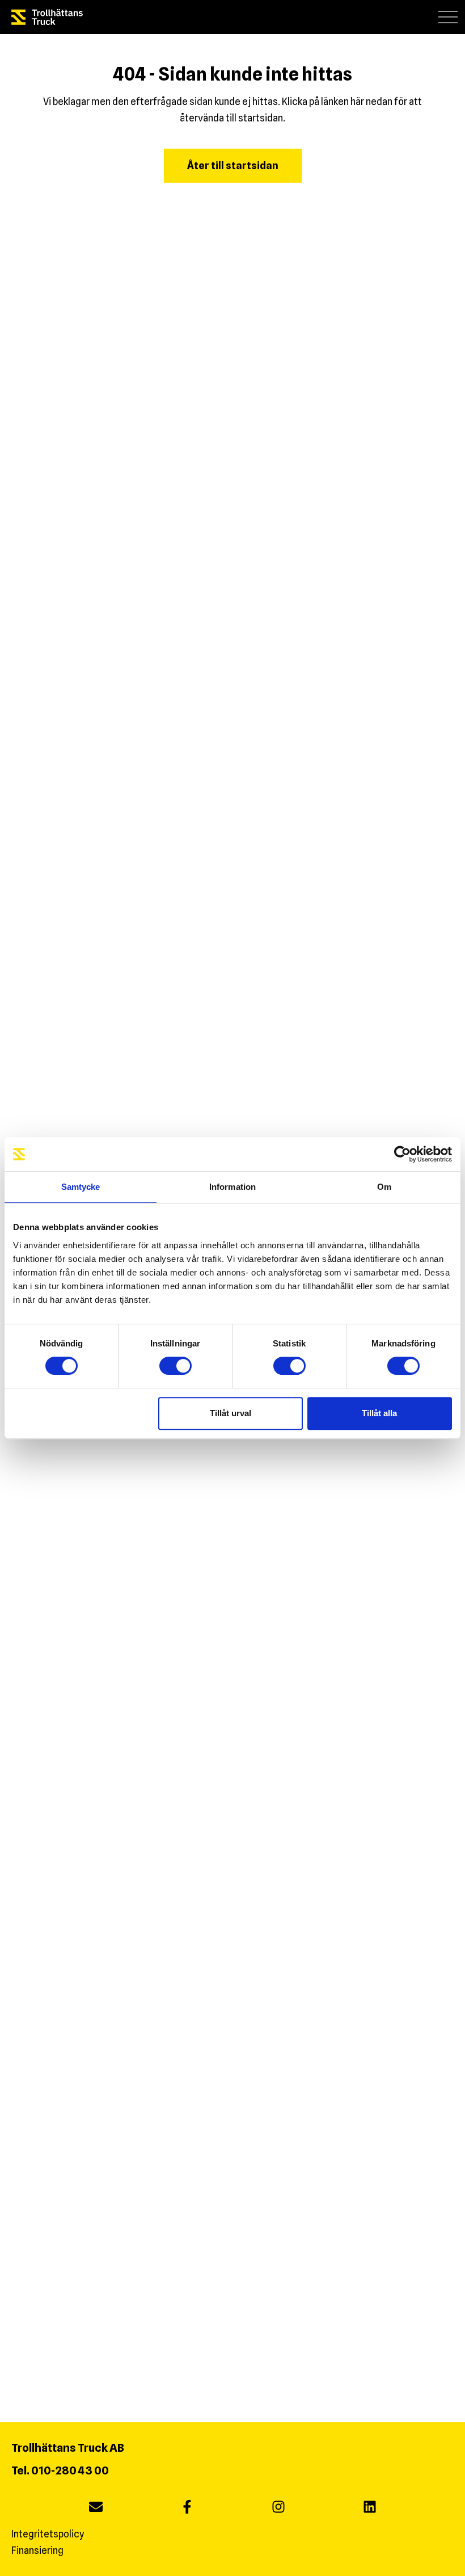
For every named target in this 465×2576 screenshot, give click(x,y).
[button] (448, 17)
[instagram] (278, 2508)
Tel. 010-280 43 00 (60, 2470)
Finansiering (37, 2550)
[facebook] (187, 2508)
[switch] (176, 1366)
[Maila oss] (96, 2508)
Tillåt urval (231, 1413)
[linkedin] (370, 2508)
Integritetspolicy (48, 2534)
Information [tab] (232, 1187)
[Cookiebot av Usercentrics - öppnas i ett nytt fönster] (402, 1154)
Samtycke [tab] (81, 1187)
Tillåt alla (379, 1413)
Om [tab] (384, 1187)
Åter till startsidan (233, 165)
